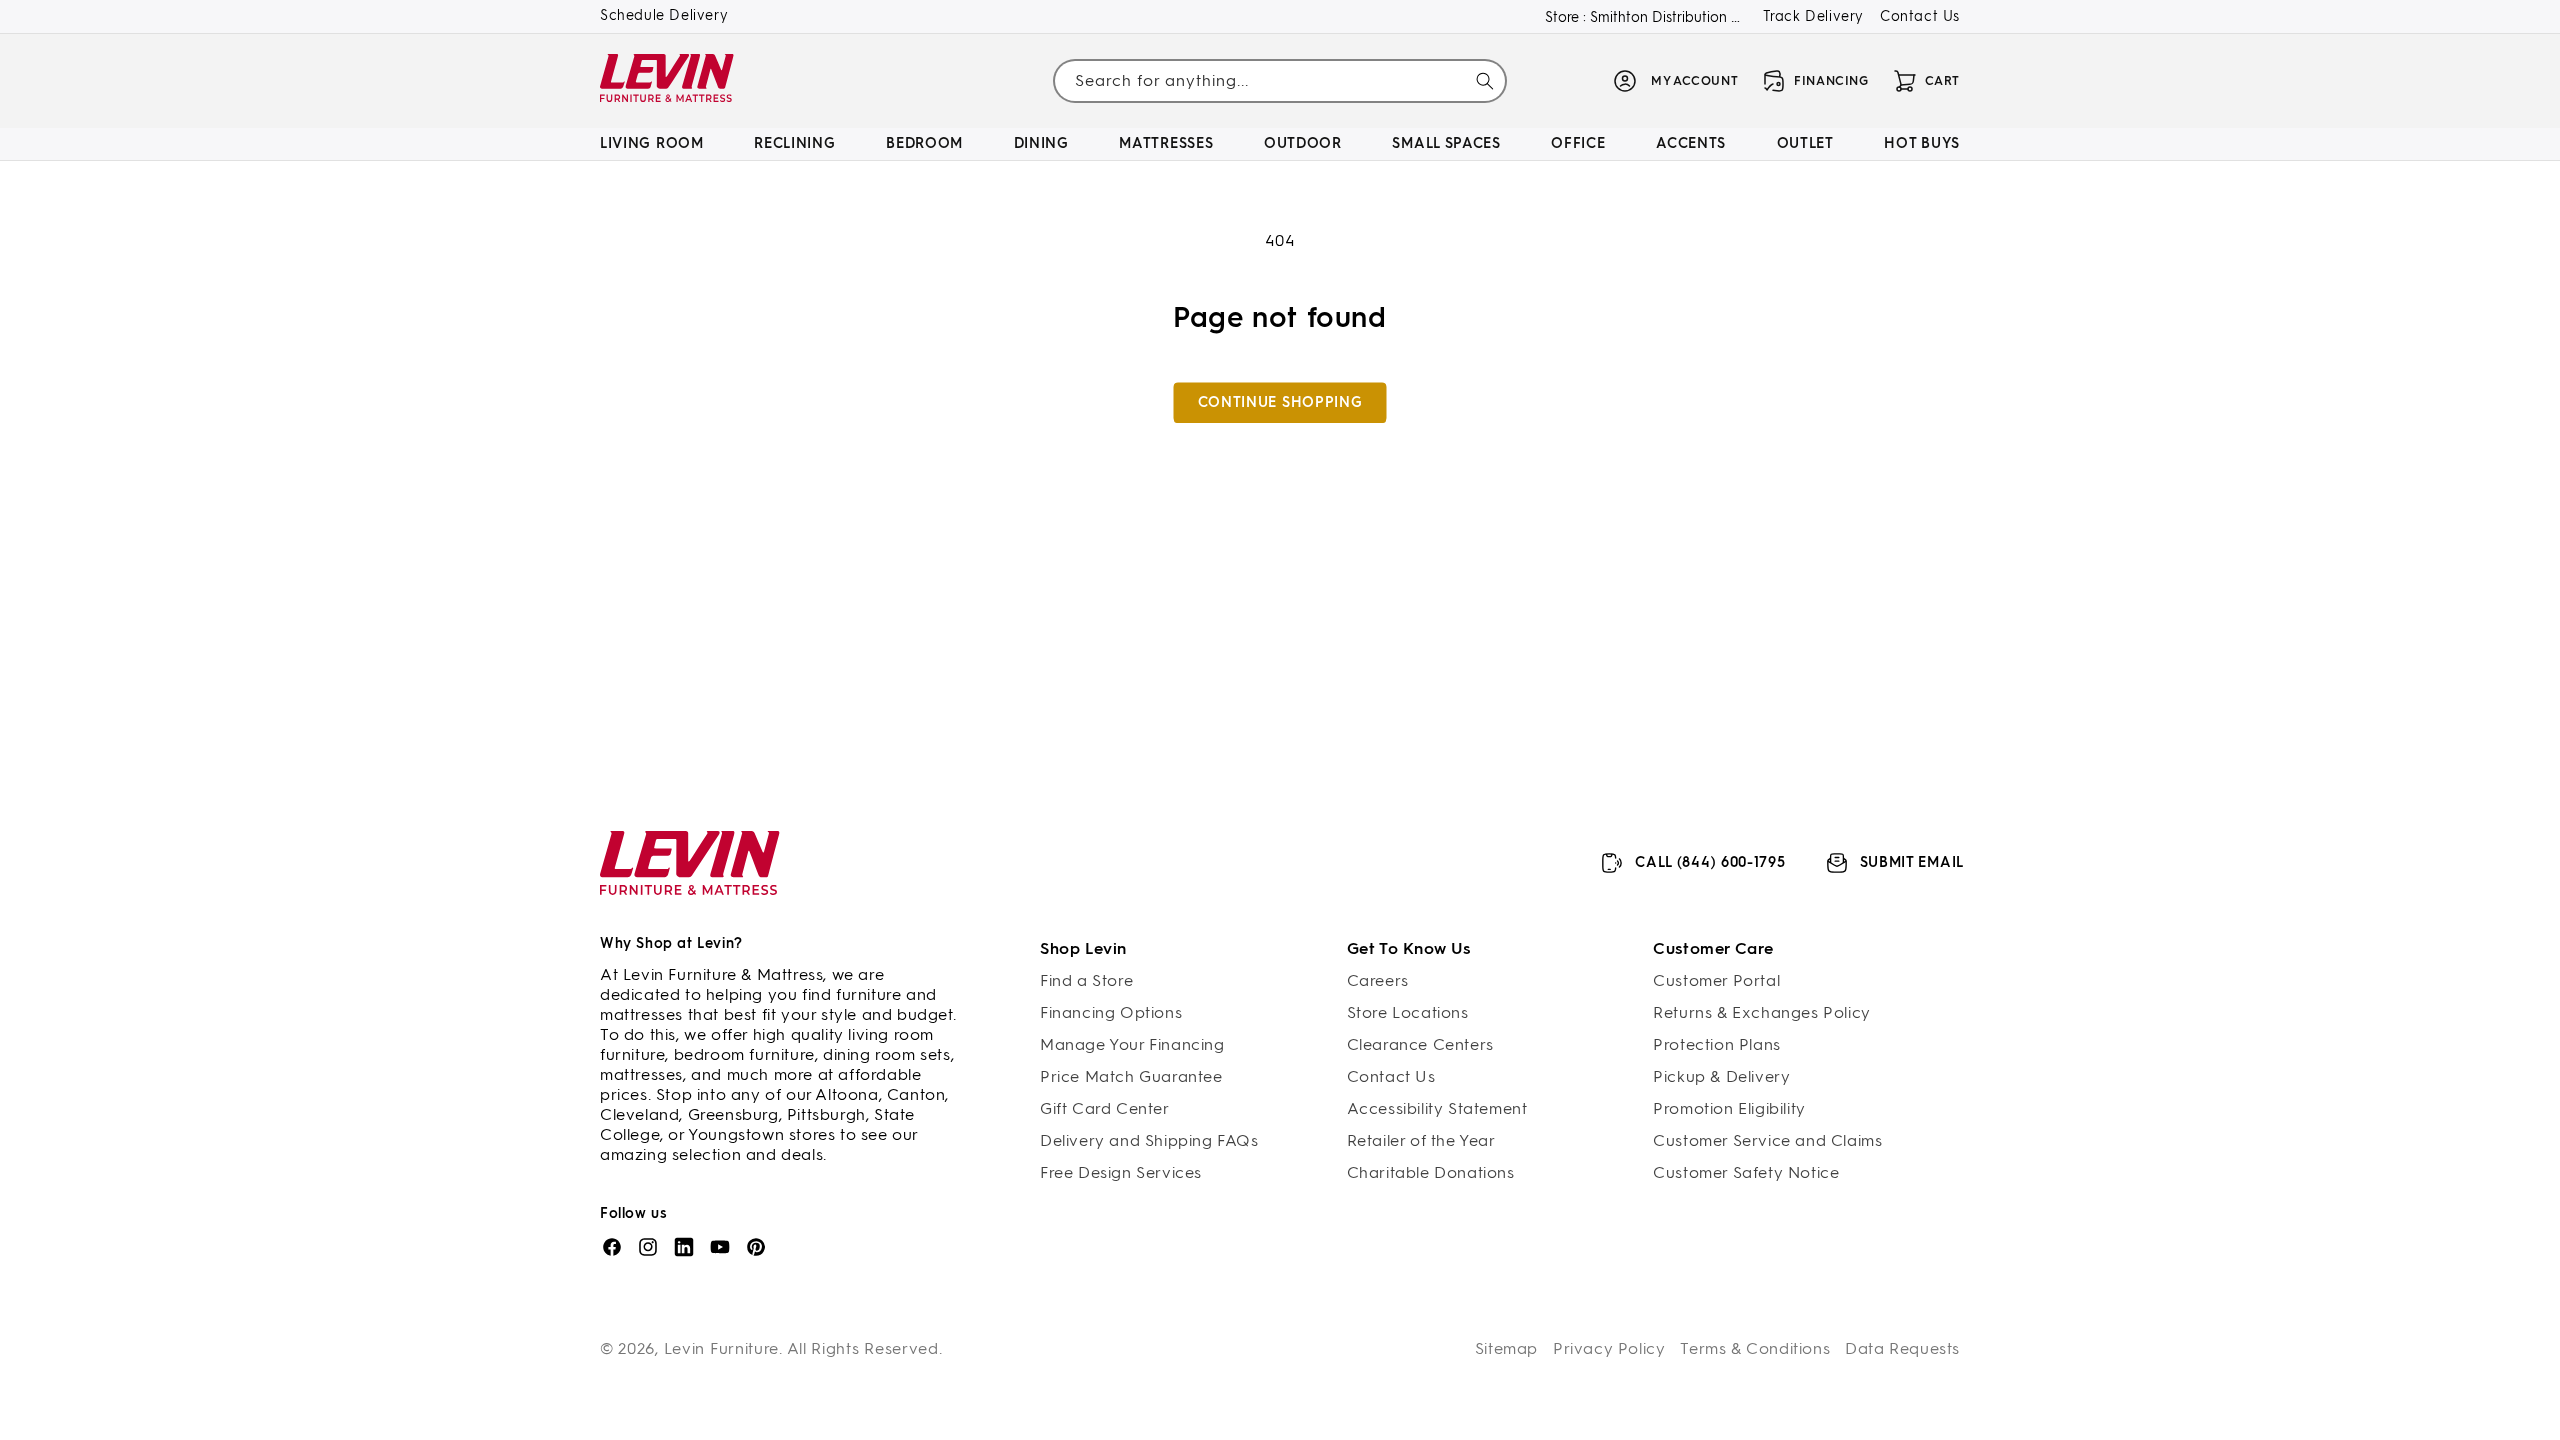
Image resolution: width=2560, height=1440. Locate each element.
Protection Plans (1717, 1044)
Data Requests (1902, 1348)
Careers (1378, 980)
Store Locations (1408, 1012)
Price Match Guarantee (1131, 1076)
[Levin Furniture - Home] (667, 81)
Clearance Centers (1420, 1044)
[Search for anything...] (1485, 81)
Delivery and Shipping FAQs (1149, 1140)
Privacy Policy (1609, 1348)
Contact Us (1920, 16)
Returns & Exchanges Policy (1762, 1012)
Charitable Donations (1431, 1172)
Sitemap (1506, 1348)
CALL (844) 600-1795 (1710, 862)
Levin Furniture (722, 1348)
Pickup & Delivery (1721, 1076)
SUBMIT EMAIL (1912, 862)
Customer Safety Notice (1746, 1172)
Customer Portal (1716, 980)
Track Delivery (1813, 16)
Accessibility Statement (1437, 1108)
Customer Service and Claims (1767, 1140)
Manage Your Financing (1132, 1044)
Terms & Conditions (1755, 1348)
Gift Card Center (1105, 1108)
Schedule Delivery (664, 15)
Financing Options (1111, 1012)
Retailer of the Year (1421, 1140)
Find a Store (1086, 980)
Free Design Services (1121, 1172)
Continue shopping (1280, 402)
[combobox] (1279, 80)
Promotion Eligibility (1729, 1108)
